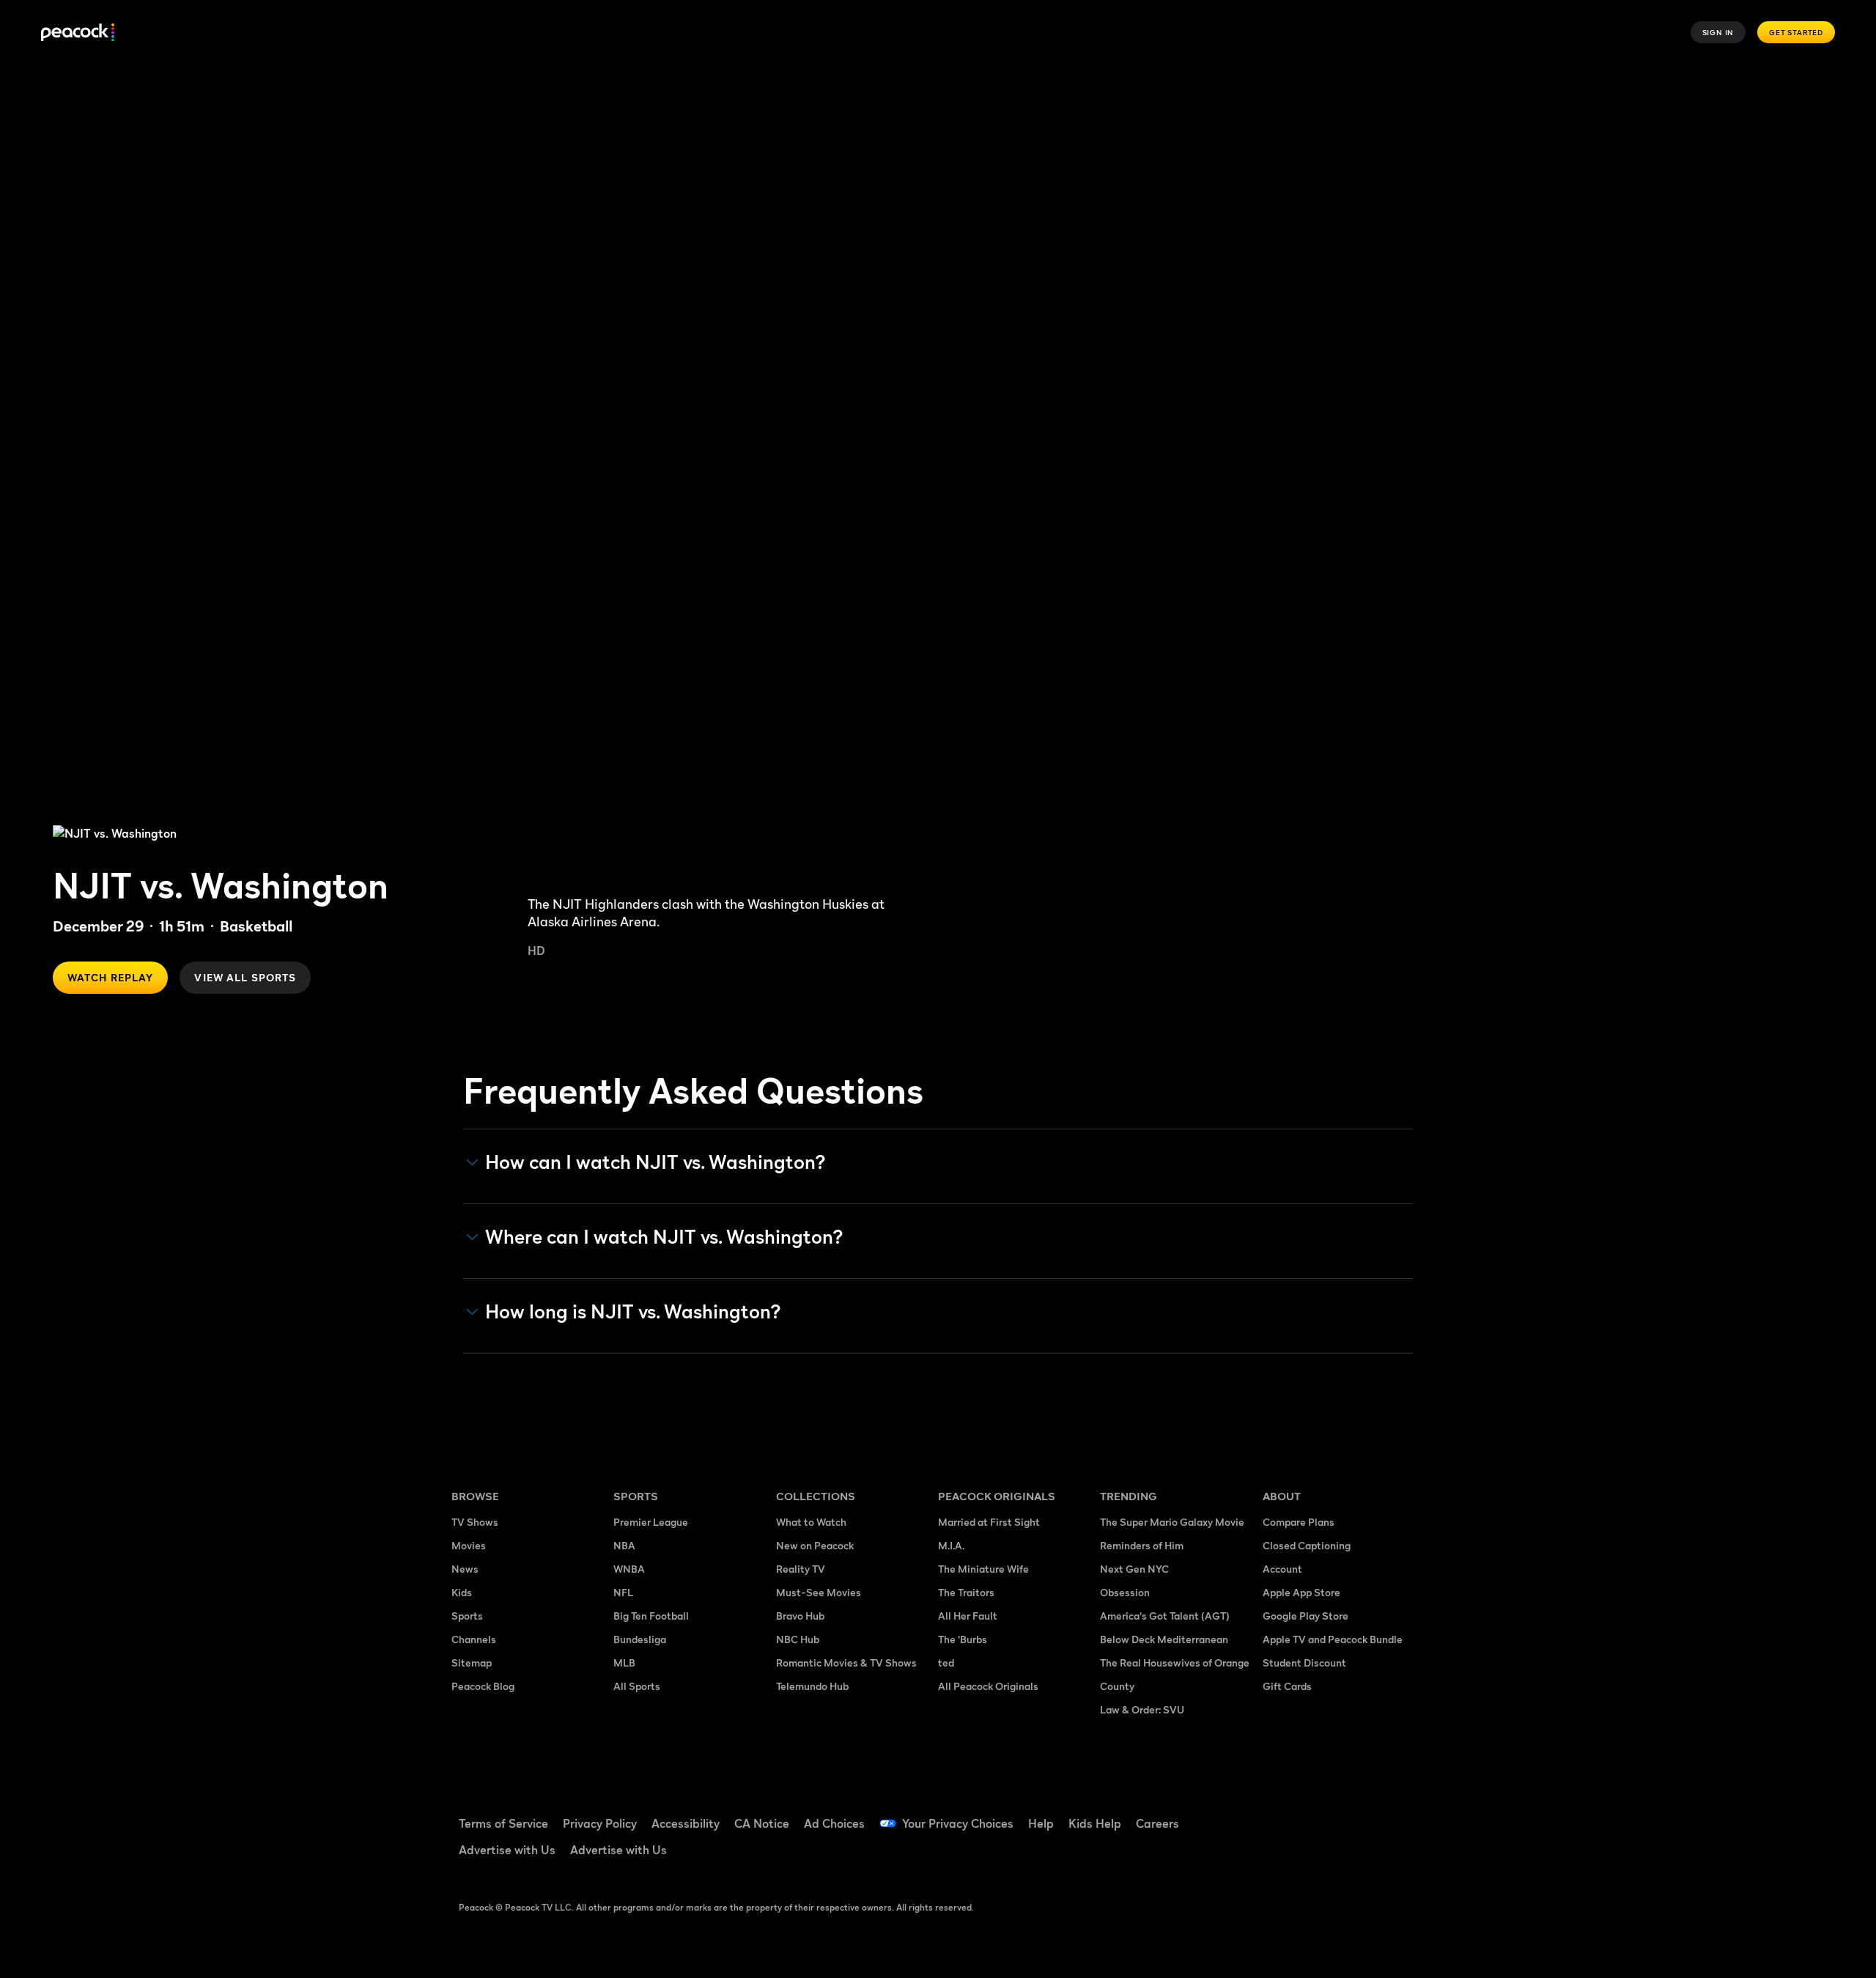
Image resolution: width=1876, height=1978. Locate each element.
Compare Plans (1299, 1522)
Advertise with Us (507, 1850)
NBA (624, 1545)
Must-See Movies (819, 1592)
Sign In (1718, 32)
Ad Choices (834, 1823)
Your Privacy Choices (958, 1823)
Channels (474, 1639)
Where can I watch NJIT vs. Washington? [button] (664, 1237)
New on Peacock (815, 1545)
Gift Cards (1287, 1686)
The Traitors (966, 1592)
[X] (1282, 1856)
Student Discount (1304, 1663)
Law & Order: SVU (1142, 1709)
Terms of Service (503, 1823)
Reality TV (801, 1569)
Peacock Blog (483, 1686)
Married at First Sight (989, 1522)
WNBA (629, 1569)
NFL (623, 1592)
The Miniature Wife (983, 1569)
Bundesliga (640, 1639)
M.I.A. (951, 1545)
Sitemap (472, 1663)
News (465, 1569)
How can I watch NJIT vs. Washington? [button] (656, 1162)
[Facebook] (1282, 1814)
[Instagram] (1397, 1814)
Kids (462, 1592)
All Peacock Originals (988, 1686)
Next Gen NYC (1134, 1569)
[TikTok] (1321, 1814)
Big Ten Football (651, 1616)
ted (946, 1663)
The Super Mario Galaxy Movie (1172, 1522)
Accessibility (686, 1823)
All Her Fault (968, 1616)
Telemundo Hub (812, 1686)
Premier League (651, 1522)
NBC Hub (798, 1639)
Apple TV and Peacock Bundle (1333, 1639)
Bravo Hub (800, 1616)
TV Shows (475, 1522)
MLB (624, 1663)
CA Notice (762, 1823)
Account (1282, 1569)
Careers (1157, 1823)
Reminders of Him (1142, 1545)
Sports (467, 1616)
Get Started (1796, 32)
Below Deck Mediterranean (1164, 1639)
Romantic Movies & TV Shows (846, 1663)
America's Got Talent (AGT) (1165, 1616)
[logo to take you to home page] (78, 33)
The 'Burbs (963, 1639)
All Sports (637, 1686)
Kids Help (1095, 1823)
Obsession (1125, 1592)
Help (1041, 1823)
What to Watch (811, 1522)
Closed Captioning (1307, 1545)
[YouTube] (1359, 1814)
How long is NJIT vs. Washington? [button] (633, 1312)
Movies (469, 1545)
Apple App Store (1301, 1592)
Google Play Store (1306, 1616)
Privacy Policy (600, 1823)
